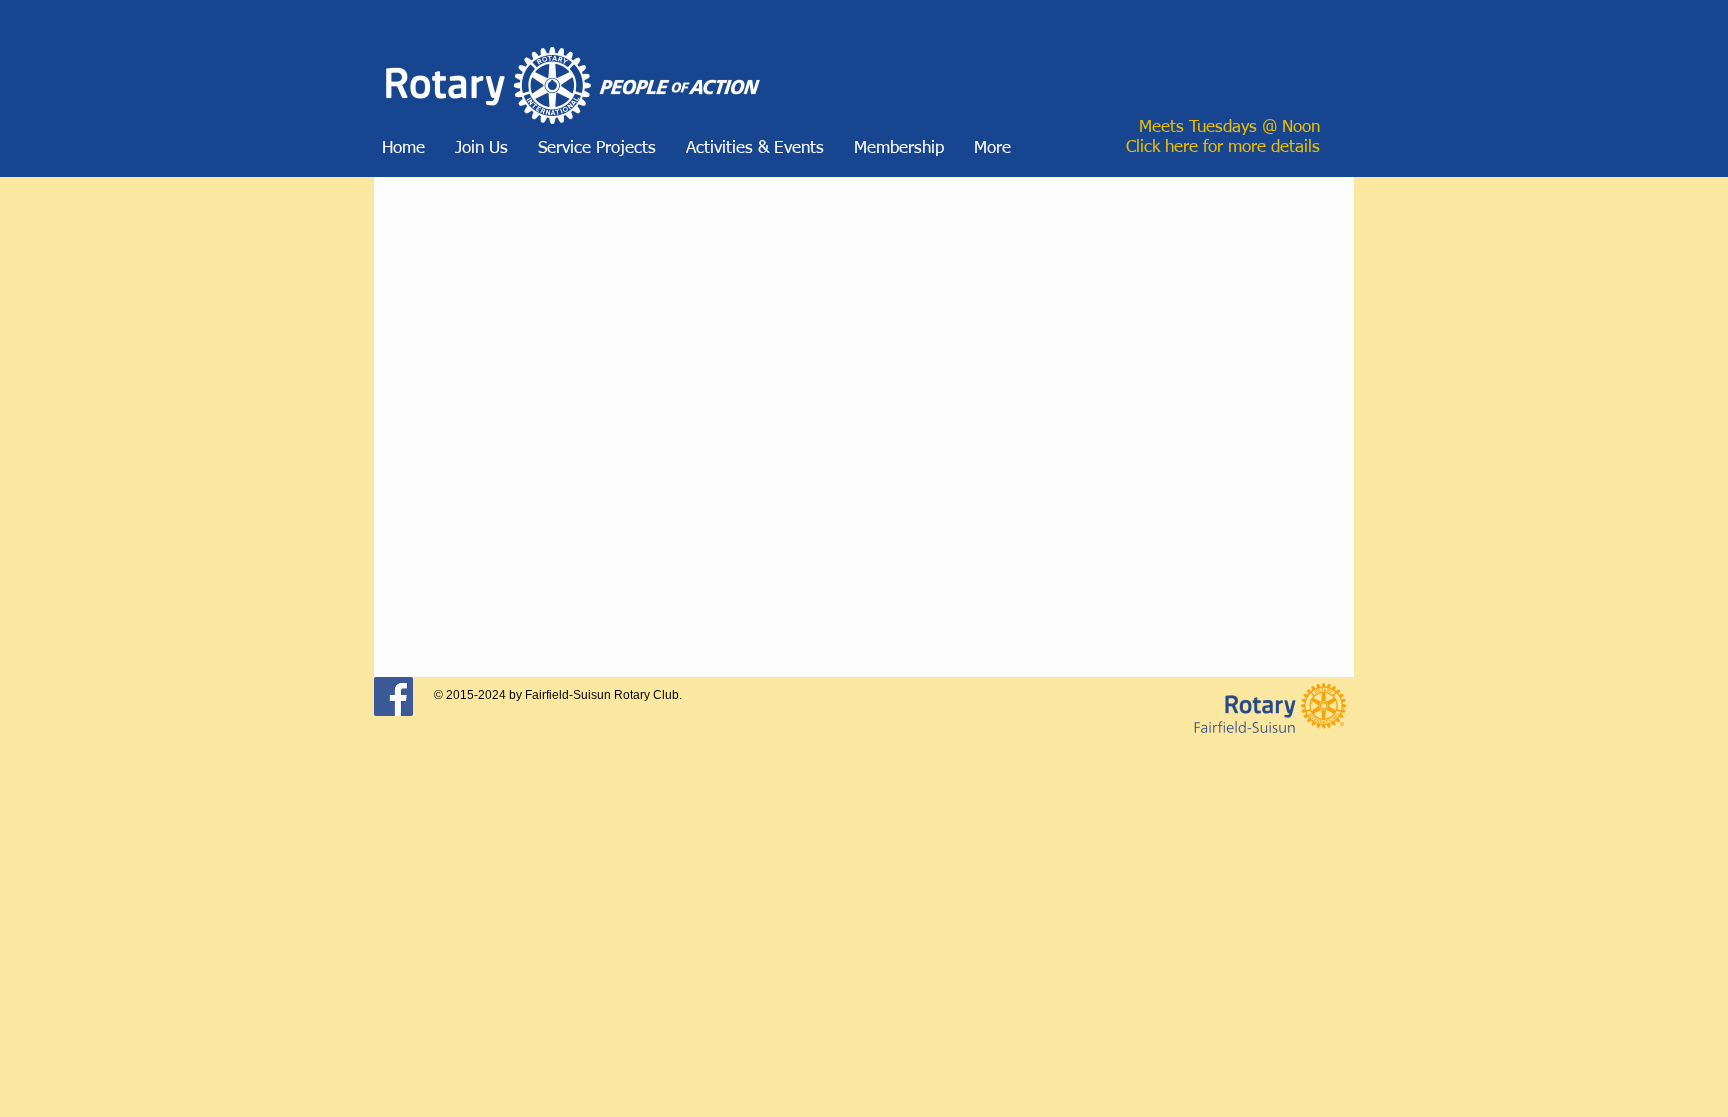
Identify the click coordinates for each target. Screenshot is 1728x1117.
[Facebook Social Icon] (393, 696)
